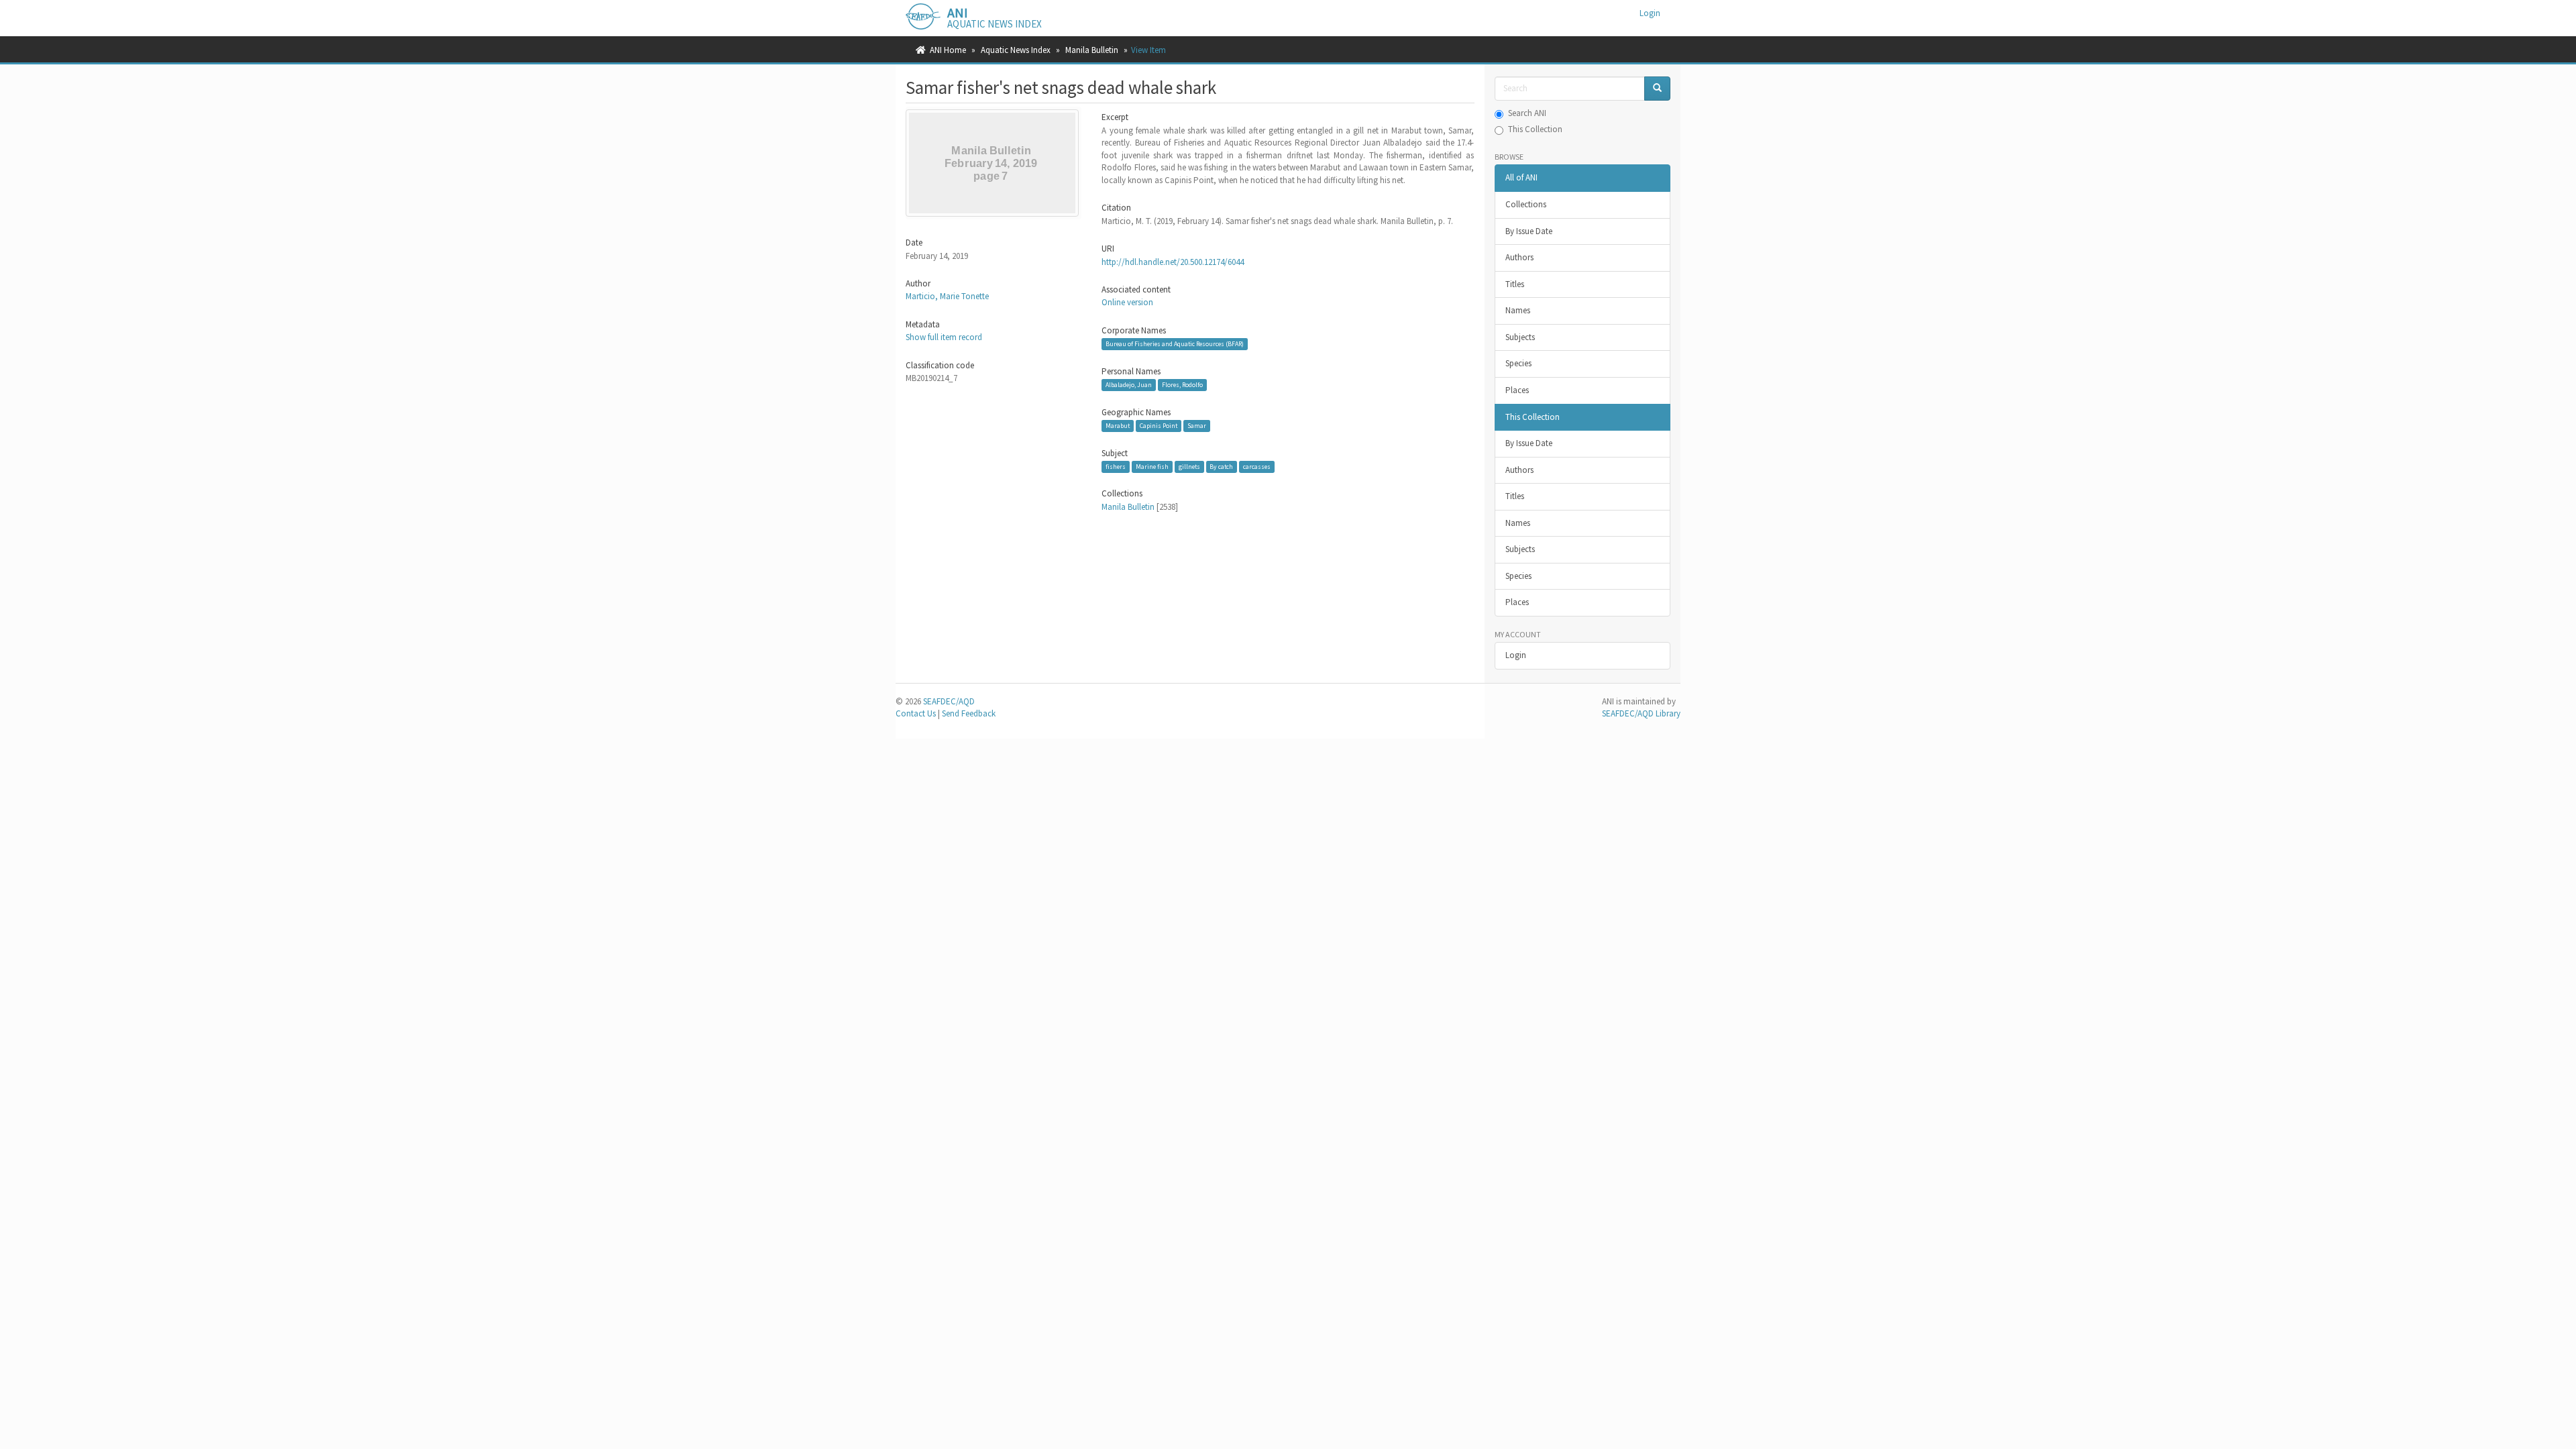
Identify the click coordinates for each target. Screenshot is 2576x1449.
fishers (1116, 467)
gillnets (1189, 467)
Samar (1197, 426)
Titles (1515, 284)
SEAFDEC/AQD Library (1641, 713)
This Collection (1535, 129)
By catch (1221, 467)
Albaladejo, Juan (1129, 385)
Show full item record (944, 337)
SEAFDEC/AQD (949, 701)
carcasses (1257, 467)
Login (1516, 655)
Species (1518, 363)
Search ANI (1527, 113)
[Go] (1657, 89)
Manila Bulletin (1092, 50)
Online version (1127, 302)
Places (1517, 390)
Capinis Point (1159, 426)
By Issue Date (1529, 231)
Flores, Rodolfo (1182, 385)
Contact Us (916, 713)
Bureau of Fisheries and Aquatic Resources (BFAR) (1175, 344)
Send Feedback (969, 713)
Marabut (1118, 426)
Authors (1519, 257)
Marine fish (1152, 467)
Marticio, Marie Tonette (947, 296)
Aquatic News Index (1016, 50)
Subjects (1520, 337)
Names (1518, 310)
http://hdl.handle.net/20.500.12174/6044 (1173, 262)
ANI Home (948, 50)
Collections (1526, 204)
